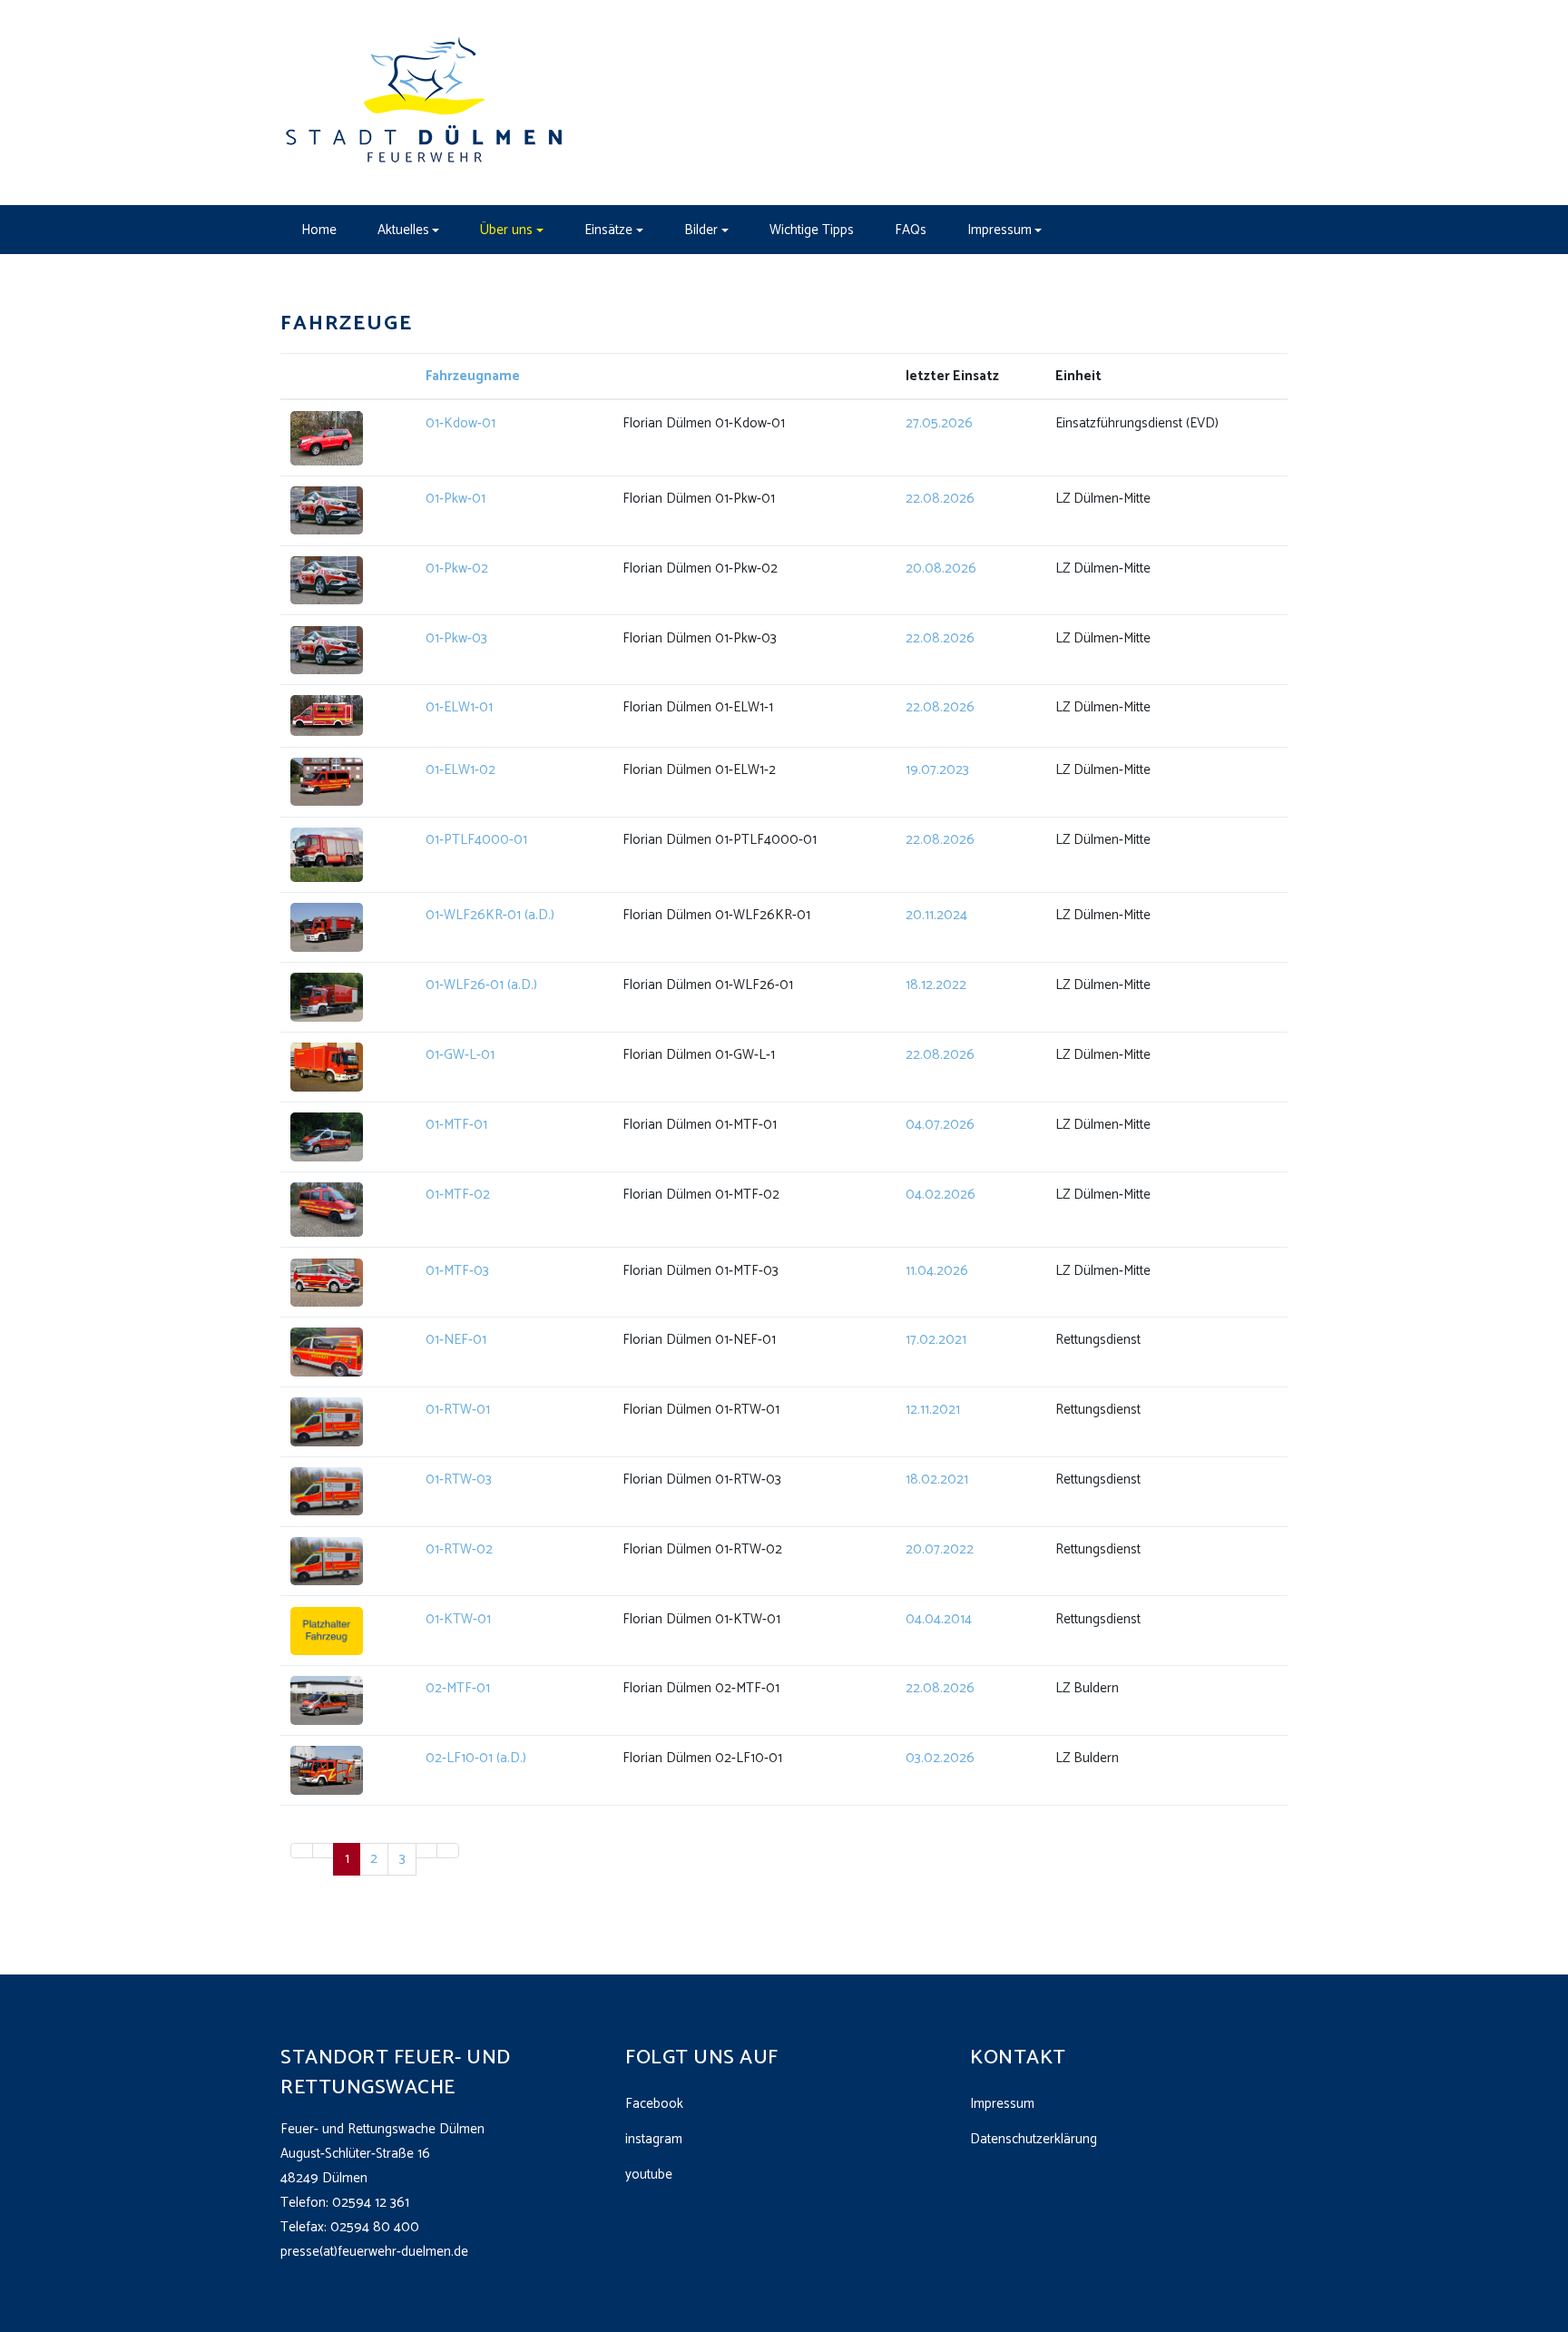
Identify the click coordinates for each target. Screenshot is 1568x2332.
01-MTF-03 (457, 1271)
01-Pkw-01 (456, 499)
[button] (408, 230)
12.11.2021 (933, 1410)
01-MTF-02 (458, 1195)
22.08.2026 (940, 499)
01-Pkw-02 (457, 568)
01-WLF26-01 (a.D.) (481, 985)
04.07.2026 (940, 1125)
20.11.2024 (936, 915)
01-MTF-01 (456, 1125)
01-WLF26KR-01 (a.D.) (490, 915)
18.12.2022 (936, 985)
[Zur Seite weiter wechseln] (427, 1851)
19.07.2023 (937, 770)
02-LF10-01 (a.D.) (476, 1758)
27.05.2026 (939, 423)
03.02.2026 (940, 1758)
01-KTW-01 (458, 1619)
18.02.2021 (937, 1480)
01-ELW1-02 (461, 770)
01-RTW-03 (459, 1480)
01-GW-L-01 (460, 1055)
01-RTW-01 (458, 1410)
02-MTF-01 (458, 1688)
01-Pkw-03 (456, 638)
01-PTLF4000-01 (476, 840)
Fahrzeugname (473, 376)
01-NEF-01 (456, 1340)
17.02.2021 (936, 1340)
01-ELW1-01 (459, 707)
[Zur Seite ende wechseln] (448, 1851)
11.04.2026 (937, 1271)
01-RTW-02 (459, 1549)
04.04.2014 (939, 1619)
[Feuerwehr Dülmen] (426, 102)
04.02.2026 (941, 1195)
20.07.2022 (940, 1549)
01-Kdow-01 (461, 423)
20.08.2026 (941, 568)
